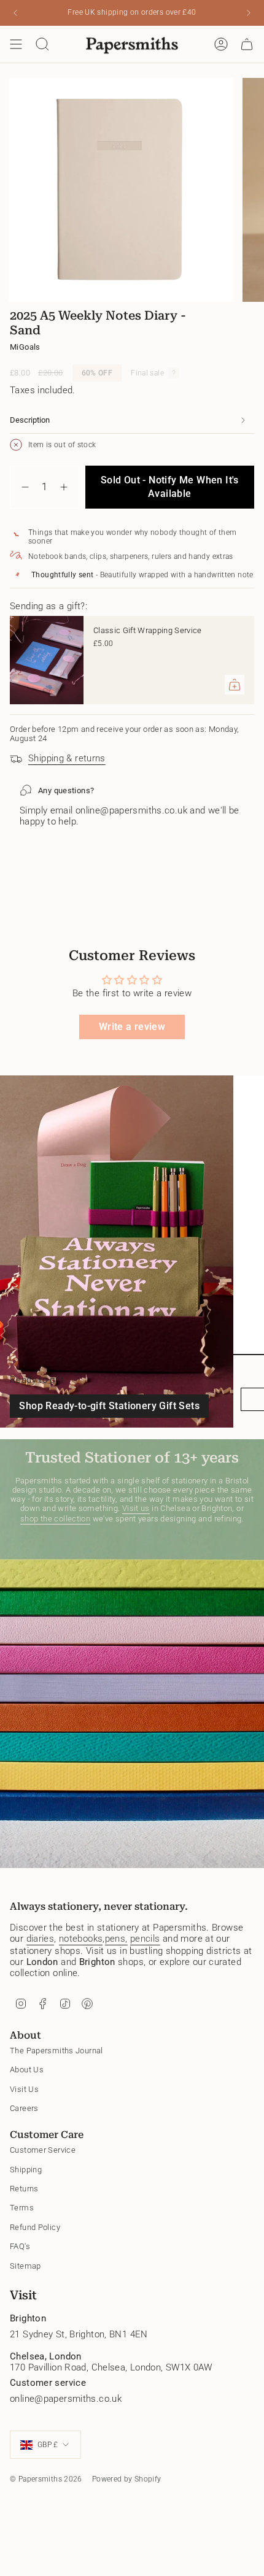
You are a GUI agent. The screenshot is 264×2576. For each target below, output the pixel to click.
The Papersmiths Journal (56, 2051)
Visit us (136, 1508)
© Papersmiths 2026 (46, 2479)
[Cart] (247, 44)
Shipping (26, 2170)
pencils (145, 1939)
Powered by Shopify (127, 2479)
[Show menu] (16, 44)
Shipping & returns (67, 758)
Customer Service (43, 2150)
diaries (41, 1939)
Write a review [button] (132, 1027)
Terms (22, 2208)
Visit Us (24, 2089)
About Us (27, 2070)
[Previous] (15, 13)
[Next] (249, 13)
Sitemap (25, 2266)
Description (30, 420)
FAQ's (20, 2246)
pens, (116, 1939)
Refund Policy (35, 2227)
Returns (24, 2189)
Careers (24, 2108)
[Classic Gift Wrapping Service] (47, 660)
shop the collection (55, 1519)
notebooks (81, 1939)
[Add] (235, 685)
